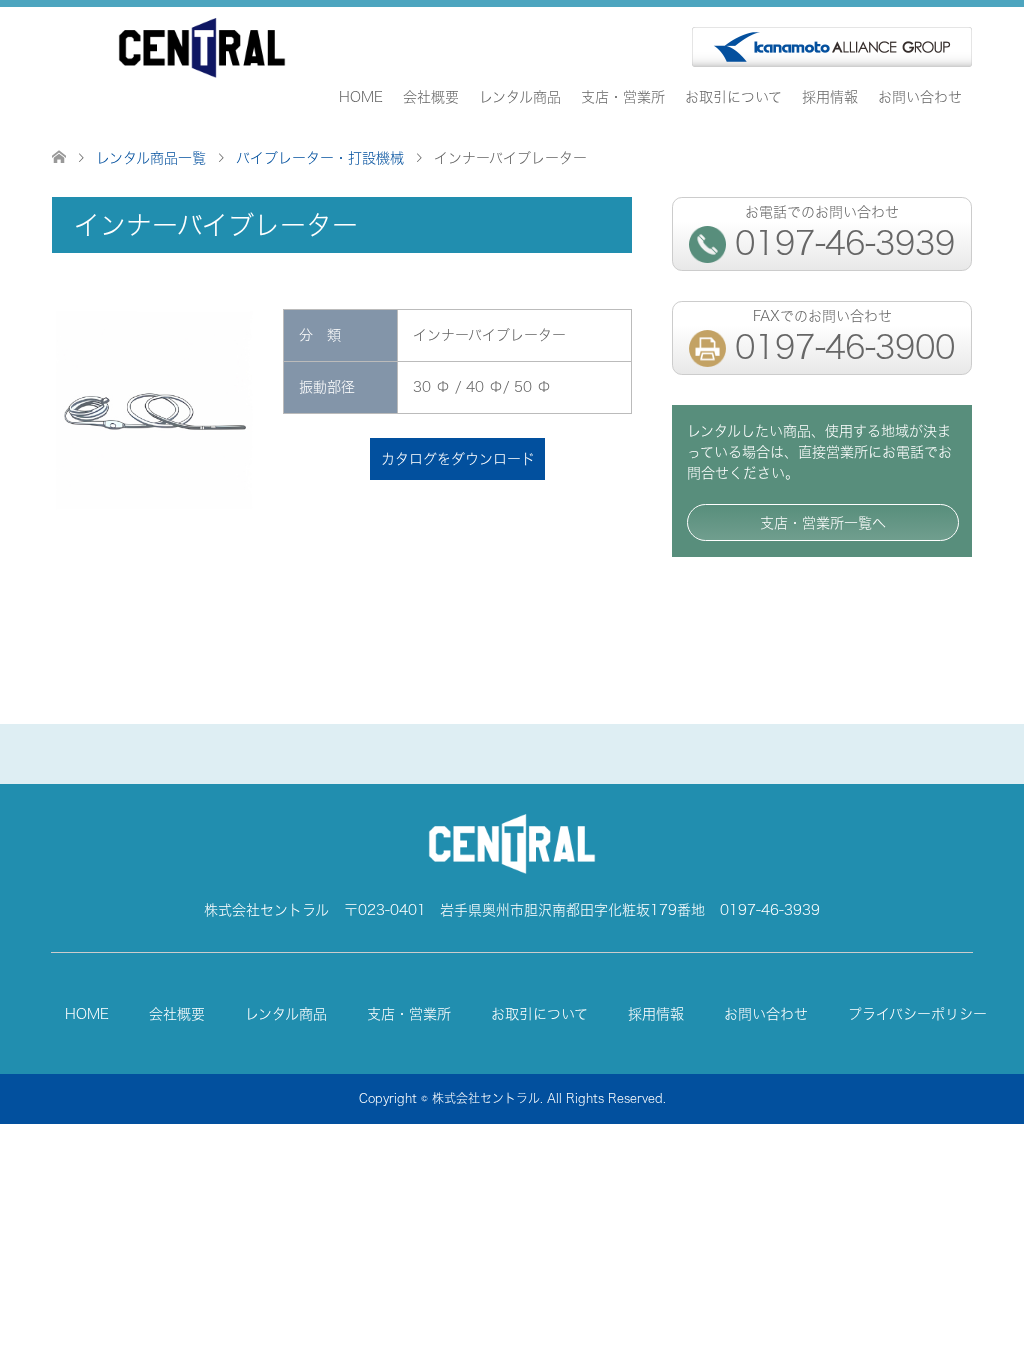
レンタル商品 (520, 96)
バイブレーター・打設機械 (320, 157)
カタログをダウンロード (458, 458)
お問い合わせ (920, 96)
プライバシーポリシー (917, 1013)
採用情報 (830, 96)
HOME (361, 96)
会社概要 (431, 96)
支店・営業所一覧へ (823, 522)
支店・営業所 (623, 96)
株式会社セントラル (486, 1098)
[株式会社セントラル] (202, 48)
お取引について (733, 96)
